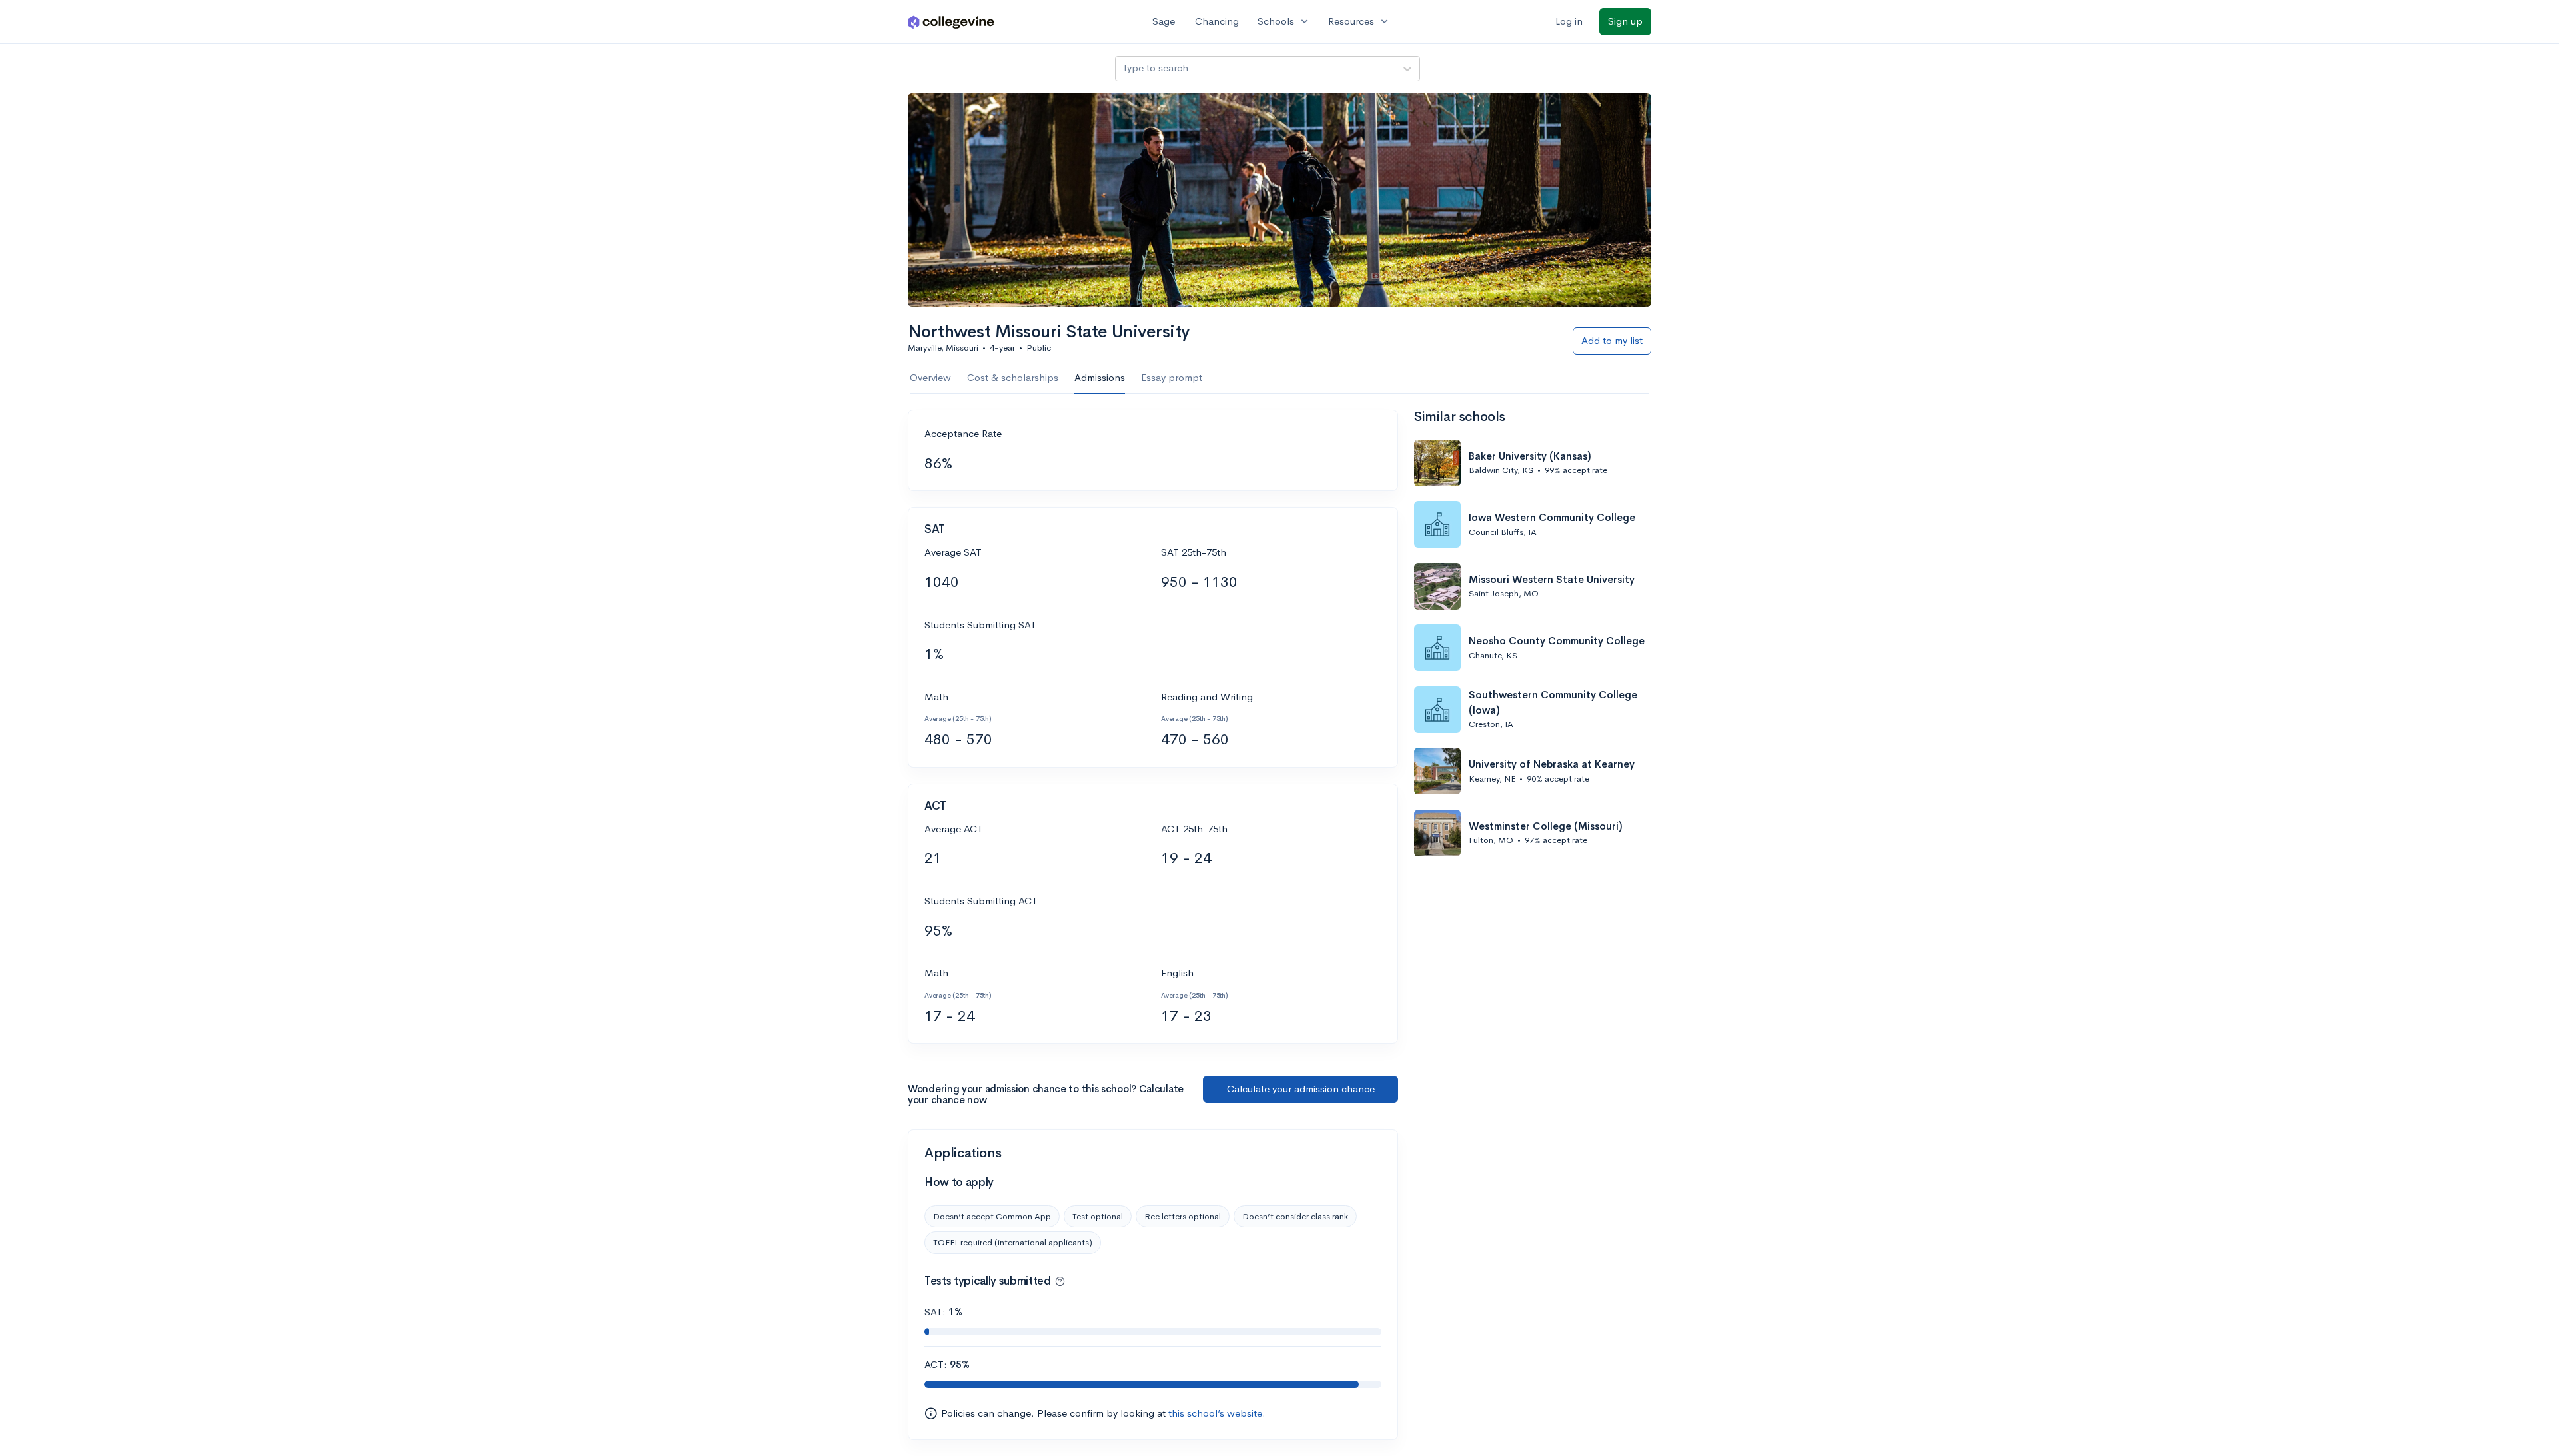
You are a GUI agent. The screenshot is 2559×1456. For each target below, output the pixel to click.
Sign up (1625, 21)
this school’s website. (1217, 1413)
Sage (1164, 21)
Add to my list (1612, 340)
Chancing (1217, 21)
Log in (1569, 21)
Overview (930, 377)
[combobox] (1124, 68)
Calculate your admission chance (1301, 1089)
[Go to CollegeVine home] (951, 22)
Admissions (1100, 377)
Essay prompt (1172, 377)
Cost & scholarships (1013, 377)
